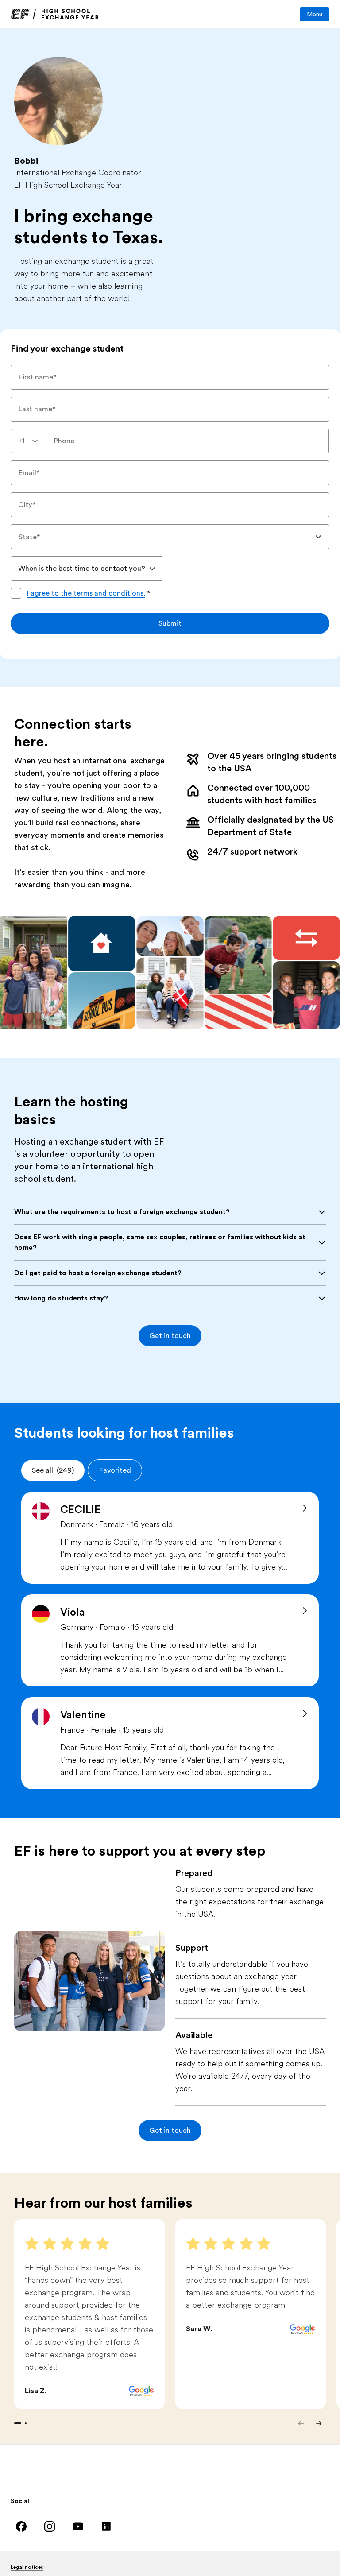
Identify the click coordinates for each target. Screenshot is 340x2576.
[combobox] (28, 441)
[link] (55, 14)
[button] (170, 1336)
